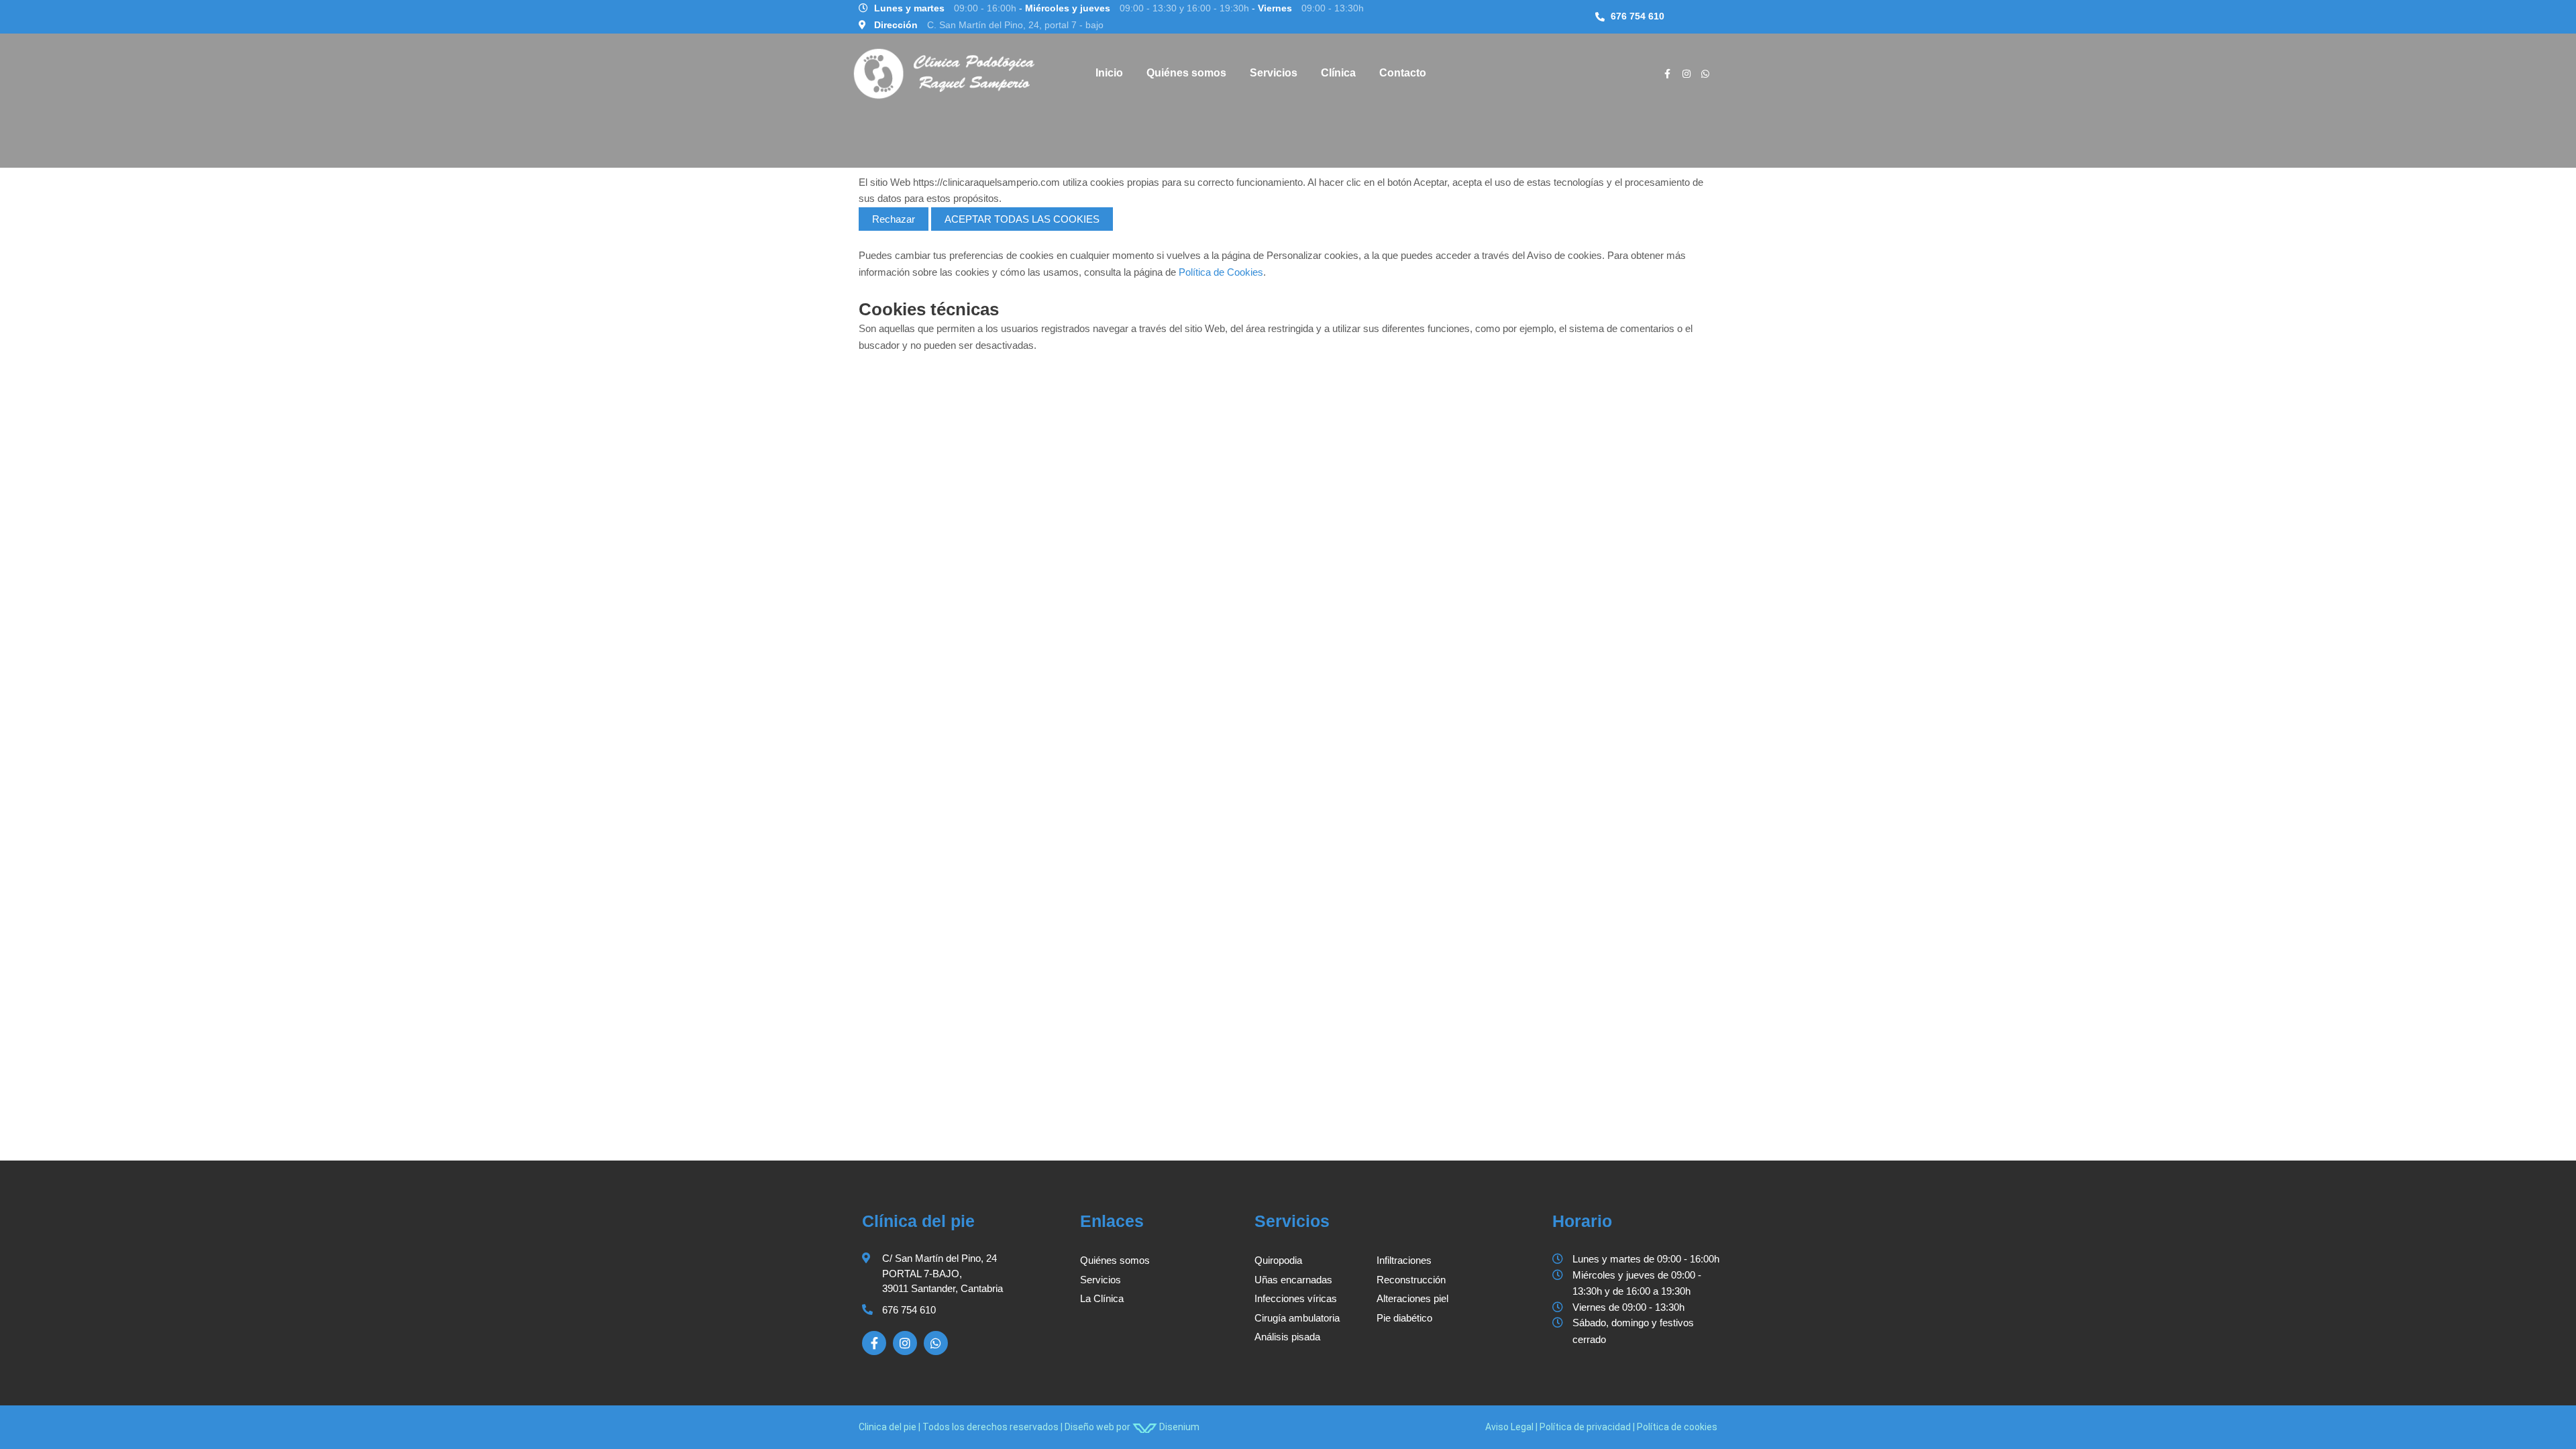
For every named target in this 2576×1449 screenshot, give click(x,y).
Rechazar (894, 219)
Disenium (1178, 1427)
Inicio (1109, 73)
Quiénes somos (1186, 73)
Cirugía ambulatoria (1297, 1318)
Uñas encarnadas (1293, 1280)
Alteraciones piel (1412, 1298)
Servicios (1274, 73)
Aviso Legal (1509, 1427)
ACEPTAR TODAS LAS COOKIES (1022, 219)
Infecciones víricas (1296, 1298)
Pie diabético (1404, 1318)
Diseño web (1089, 1427)
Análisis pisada (1287, 1337)
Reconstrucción (1411, 1280)
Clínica (1338, 73)
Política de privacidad (1585, 1427)
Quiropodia (1278, 1260)
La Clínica (1102, 1298)
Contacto (1403, 73)
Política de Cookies (1221, 272)
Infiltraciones (1404, 1260)
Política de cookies (1677, 1427)
